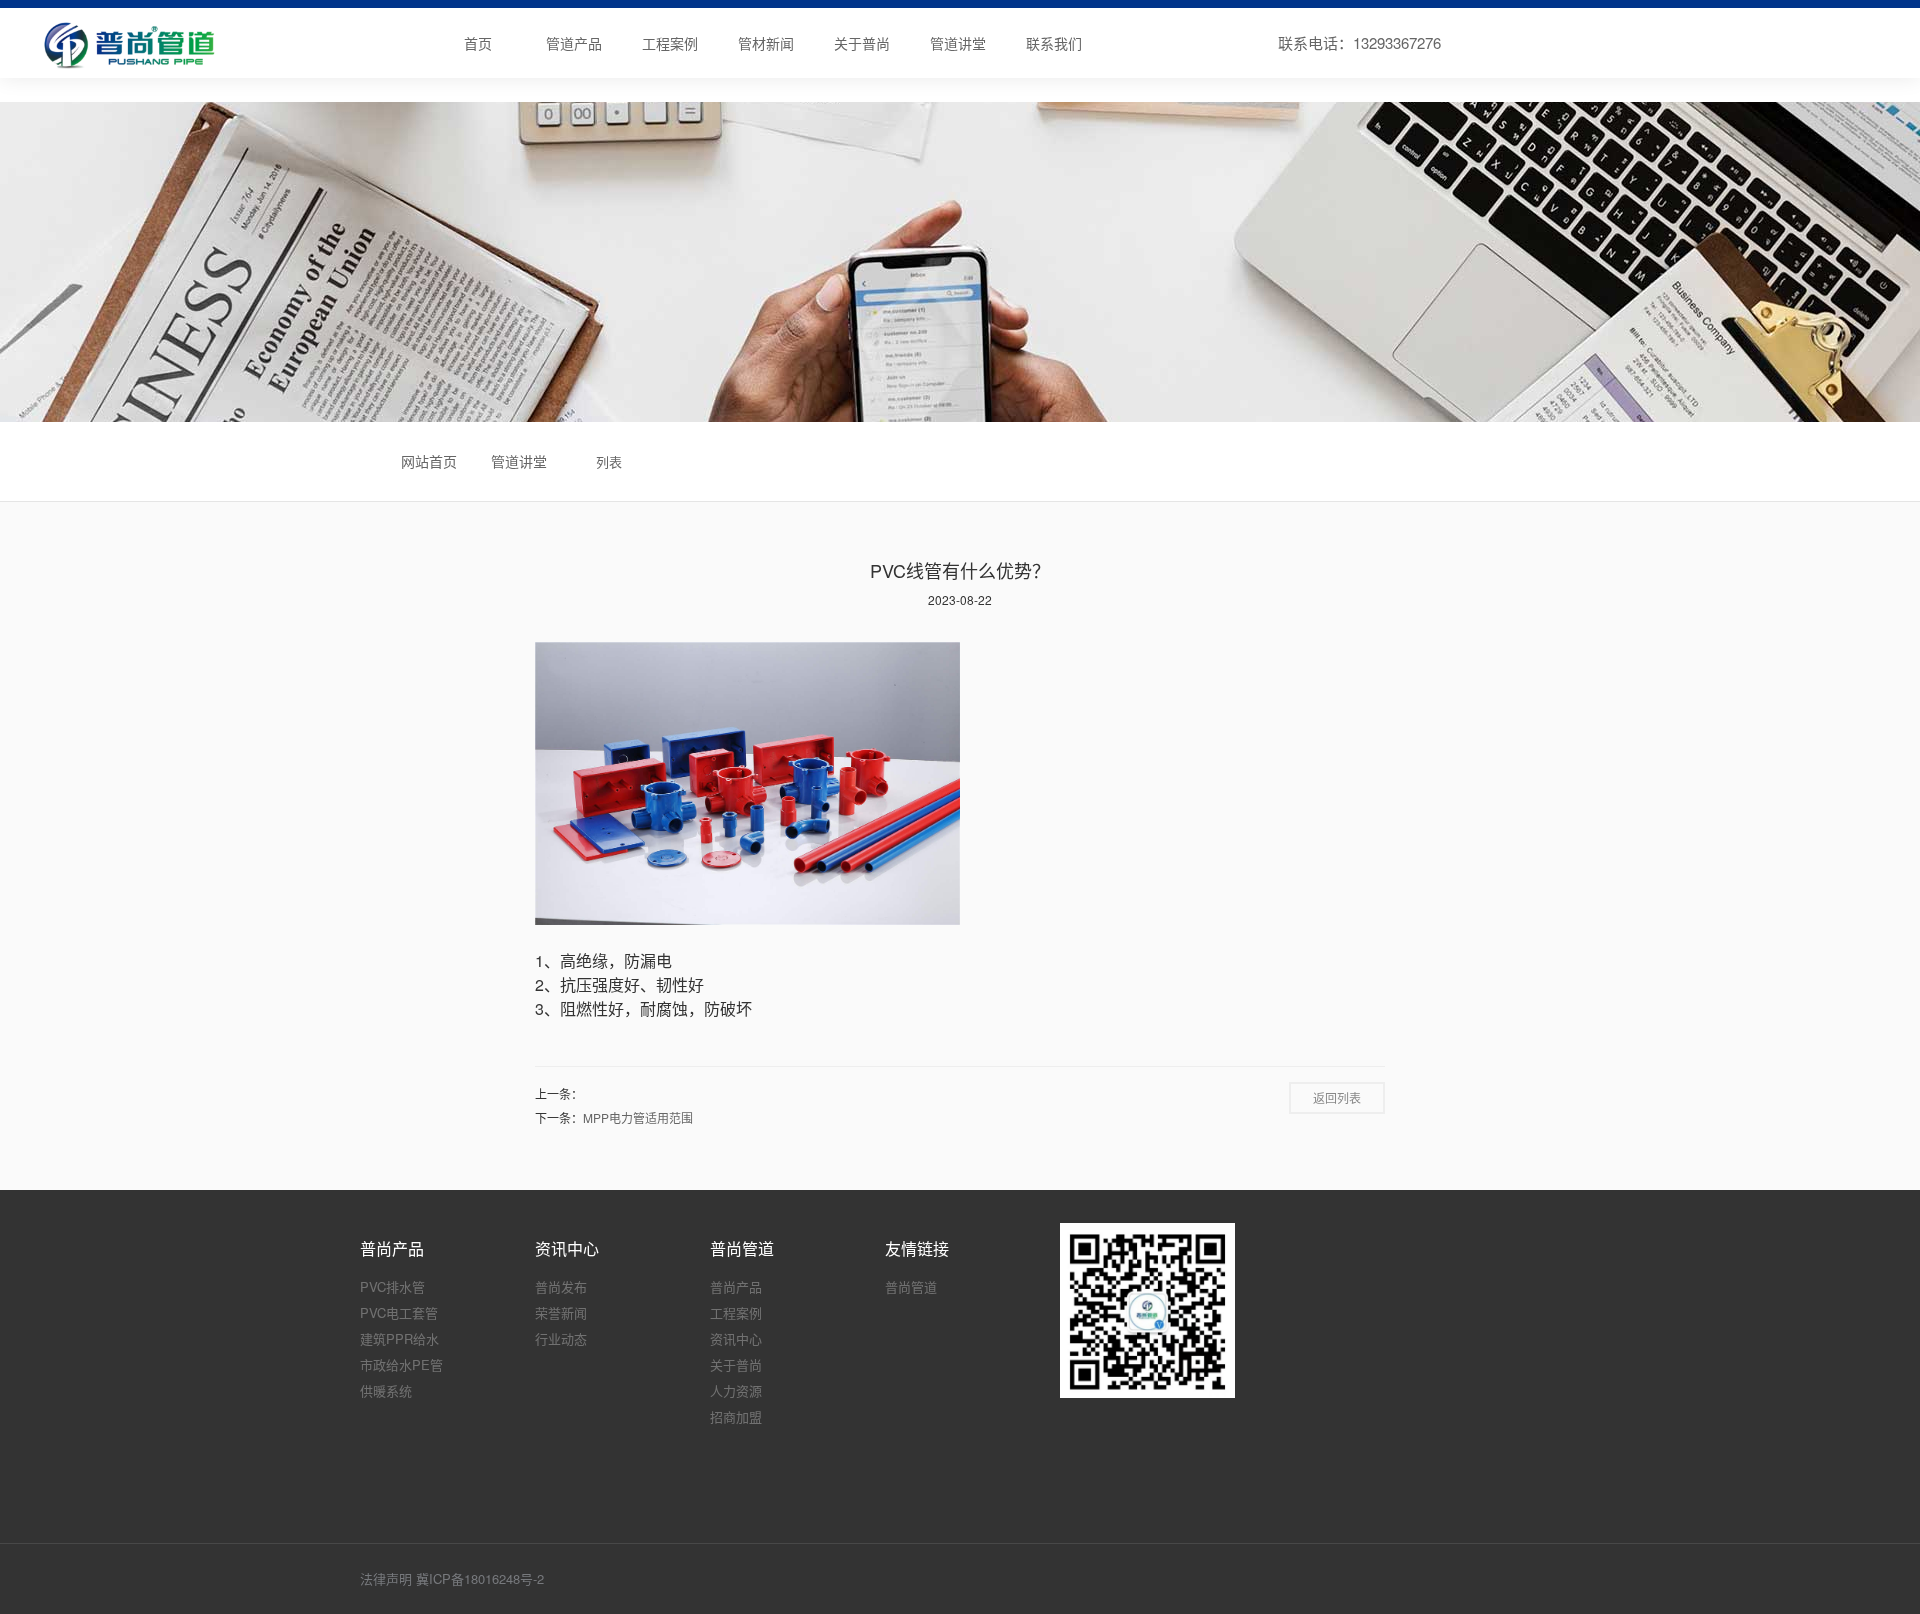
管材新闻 (766, 43)
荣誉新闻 (561, 1312)
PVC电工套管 (399, 1312)
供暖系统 (386, 1390)
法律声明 (386, 1578)
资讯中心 (736, 1338)
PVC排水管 (392, 1286)
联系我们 (1054, 43)
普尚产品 (736, 1286)
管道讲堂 (958, 43)
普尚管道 (911, 1286)
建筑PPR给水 (399, 1338)
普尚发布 (561, 1286)
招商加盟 (736, 1416)
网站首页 (429, 461)
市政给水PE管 (401, 1364)
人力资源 (736, 1390)
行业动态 (561, 1338)
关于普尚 (862, 43)
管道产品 (574, 43)
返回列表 (1337, 1097)
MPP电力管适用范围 (638, 1117)
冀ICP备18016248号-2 (480, 1578)
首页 (478, 43)
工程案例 (670, 43)
